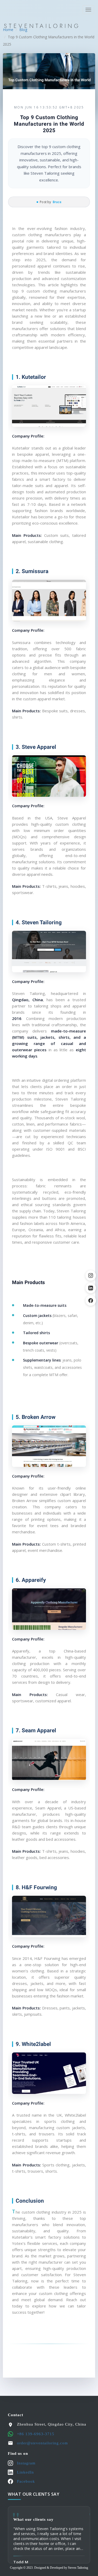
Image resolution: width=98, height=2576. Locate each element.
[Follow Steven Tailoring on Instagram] (91, 1275)
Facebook (26, 2481)
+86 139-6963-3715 (36, 2434)
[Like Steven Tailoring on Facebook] (91, 1301)
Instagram (26, 2463)
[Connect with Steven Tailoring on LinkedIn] (91, 1288)
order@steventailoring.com (42, 2443)
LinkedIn (25, 2472)
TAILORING (42, 26)
